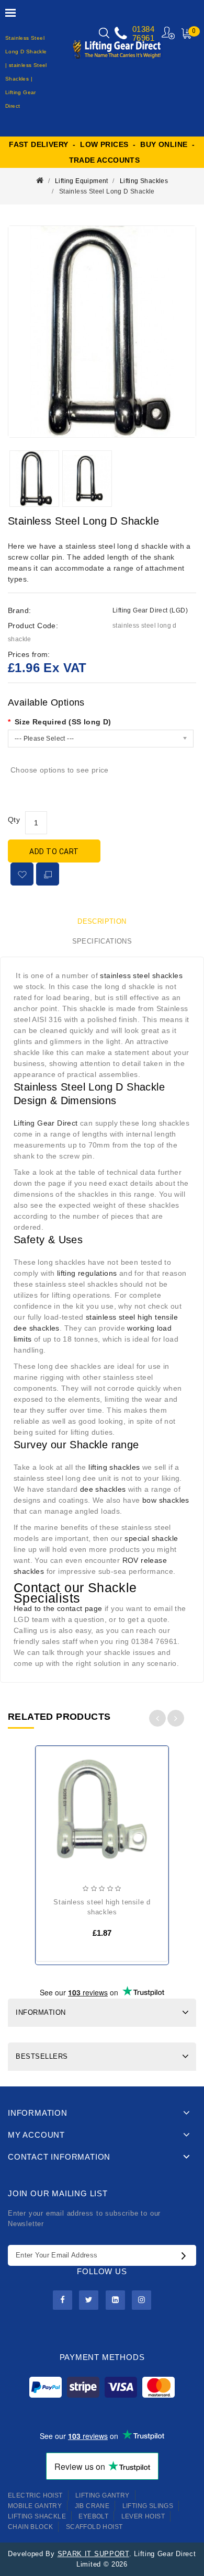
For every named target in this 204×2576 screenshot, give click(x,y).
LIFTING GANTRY (103, 2495)
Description (102, 921)
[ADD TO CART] (52, 1787)
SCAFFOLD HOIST (94, 2527)
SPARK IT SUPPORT (93, 2554)
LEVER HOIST (143, 2516)
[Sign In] (169, 33)
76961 (143, 38)
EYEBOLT (93, 2516)
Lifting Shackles (144, 181)
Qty (14, 820)
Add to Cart (54, 852)
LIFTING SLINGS (148, 2506)
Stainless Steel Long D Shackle (107, 191)
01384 (143, 29)
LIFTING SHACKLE (37, 2516)
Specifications (102, 941)
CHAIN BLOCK (30, 2527)
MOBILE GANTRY (35, 2506)
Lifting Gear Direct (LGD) (150, 610)
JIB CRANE (92, 2506)
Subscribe (186, 2255)
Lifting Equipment (82, 181)
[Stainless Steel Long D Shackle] (102, 332)
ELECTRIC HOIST (35, 2495)
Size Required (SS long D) (63, 722)
